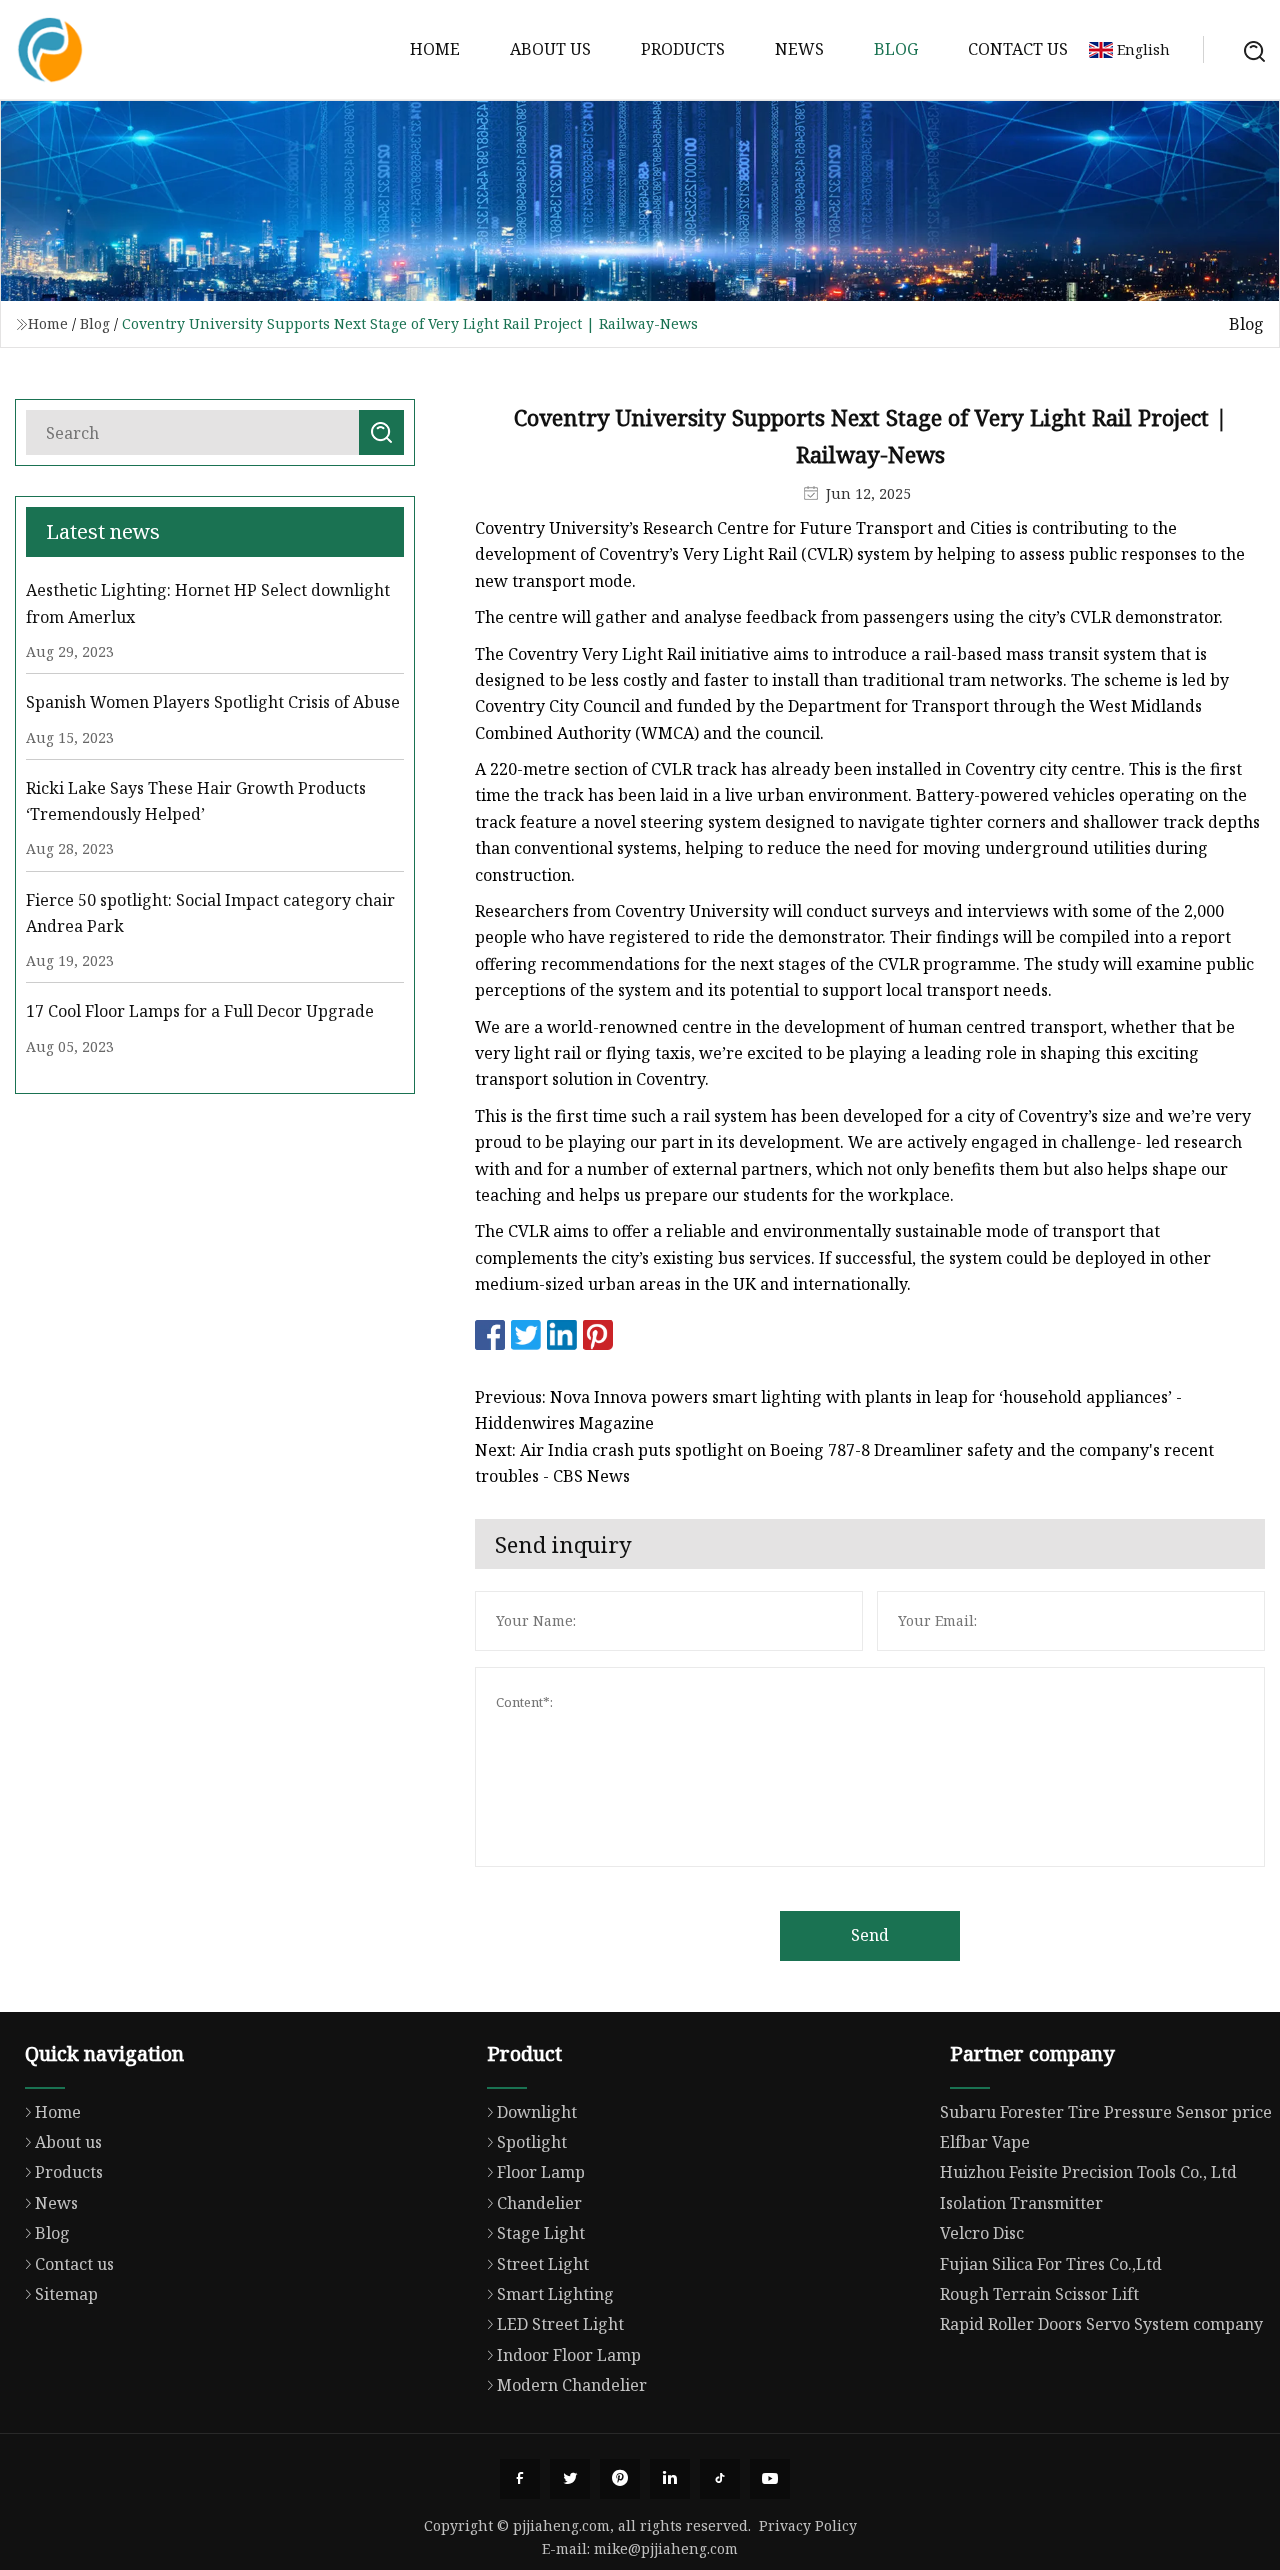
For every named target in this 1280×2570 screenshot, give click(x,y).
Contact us (1018, 49)
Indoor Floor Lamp (569, 2355)
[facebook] (520, 2479)
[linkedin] (670, 2479)
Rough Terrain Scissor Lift (1039, 2294)
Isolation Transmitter (1021, 2203)
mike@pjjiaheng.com (666, 2548)
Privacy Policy (808, 2525)
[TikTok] (720, 2479)
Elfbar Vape (985, 2142)
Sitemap (66, 2294)
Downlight (537, 2112)
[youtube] (770, 2479)
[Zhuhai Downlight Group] (50, 50)
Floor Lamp (541, 2172)
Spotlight (532, 2142)
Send (870, 1935)
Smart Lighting (555, 2294)
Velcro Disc (982, 2233)
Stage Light (541, 2233)
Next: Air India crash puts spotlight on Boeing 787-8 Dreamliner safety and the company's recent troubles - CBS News (844, 1463)
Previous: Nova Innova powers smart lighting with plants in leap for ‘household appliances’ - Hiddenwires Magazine (828, 1410)
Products (683, 49)
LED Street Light (560, 2324)
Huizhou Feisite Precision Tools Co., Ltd (1088, 2172)
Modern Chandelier (572, 2385)
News (799, 49)
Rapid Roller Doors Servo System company (1101, 2324)
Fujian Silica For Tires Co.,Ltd (1051, 2264)
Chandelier (539, 2203)
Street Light (543, 2264)
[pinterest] (620, 2479)
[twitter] (570, 2479)
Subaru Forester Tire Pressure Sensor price (1106, 2112)
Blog (896, 49)
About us (550, 49)
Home (435, 49)
